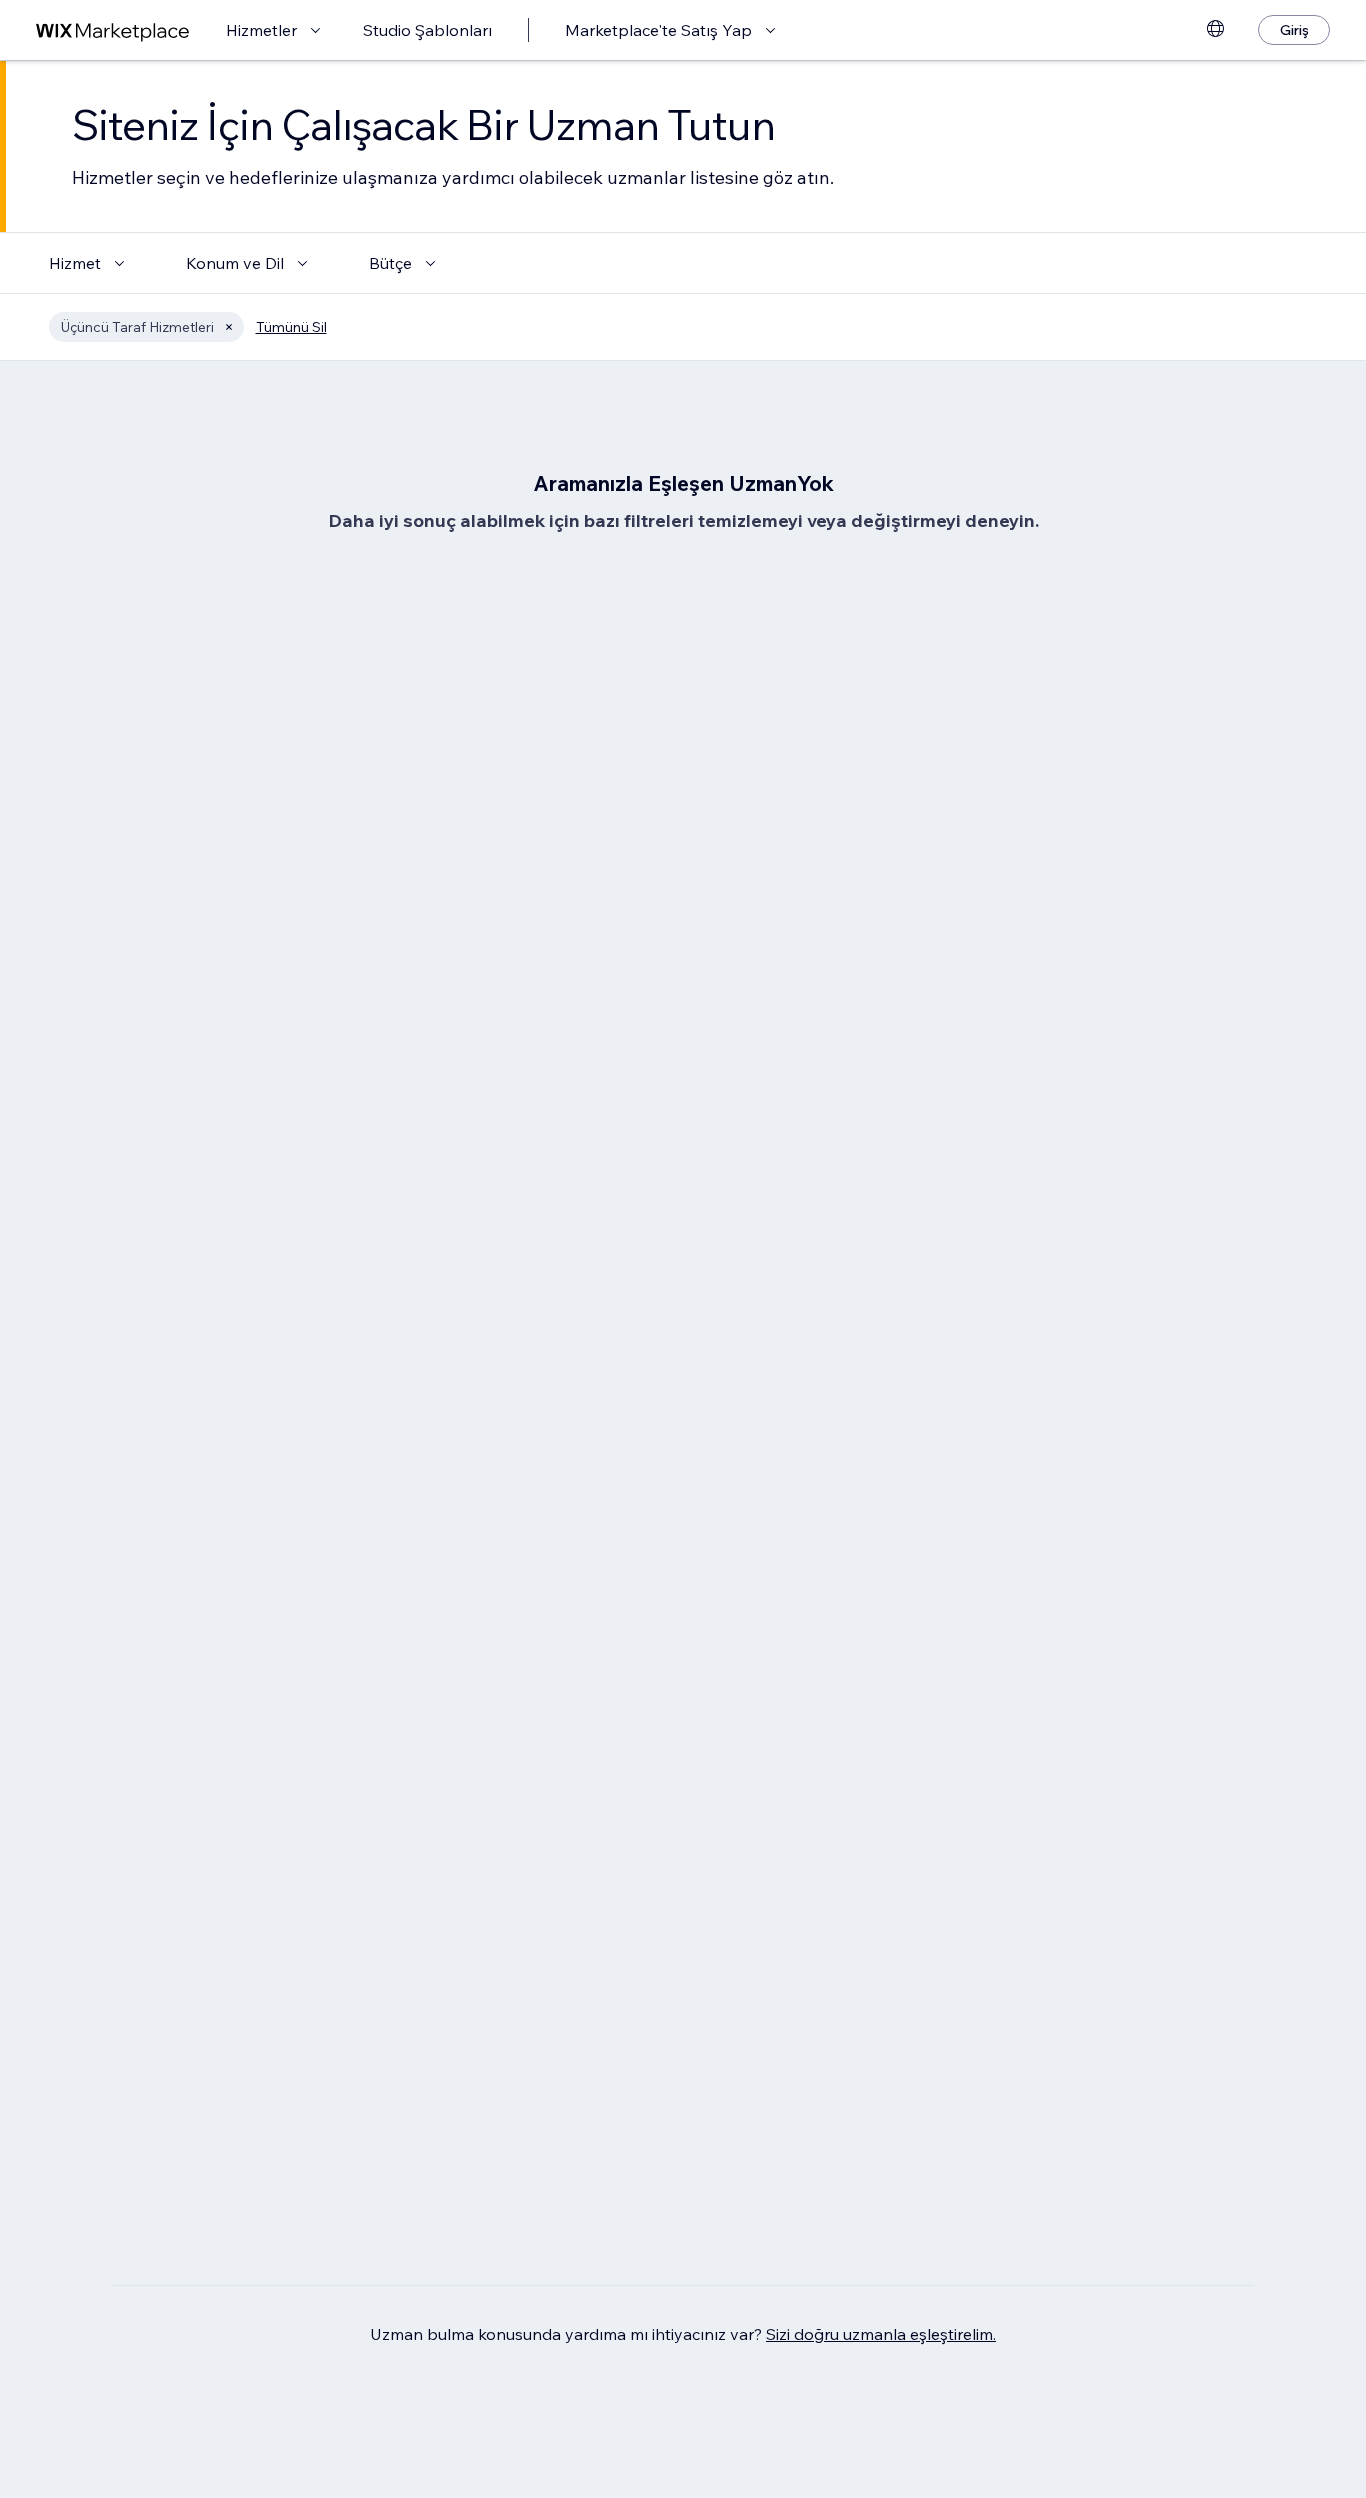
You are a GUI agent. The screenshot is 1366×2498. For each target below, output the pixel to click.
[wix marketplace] (113, 30)
